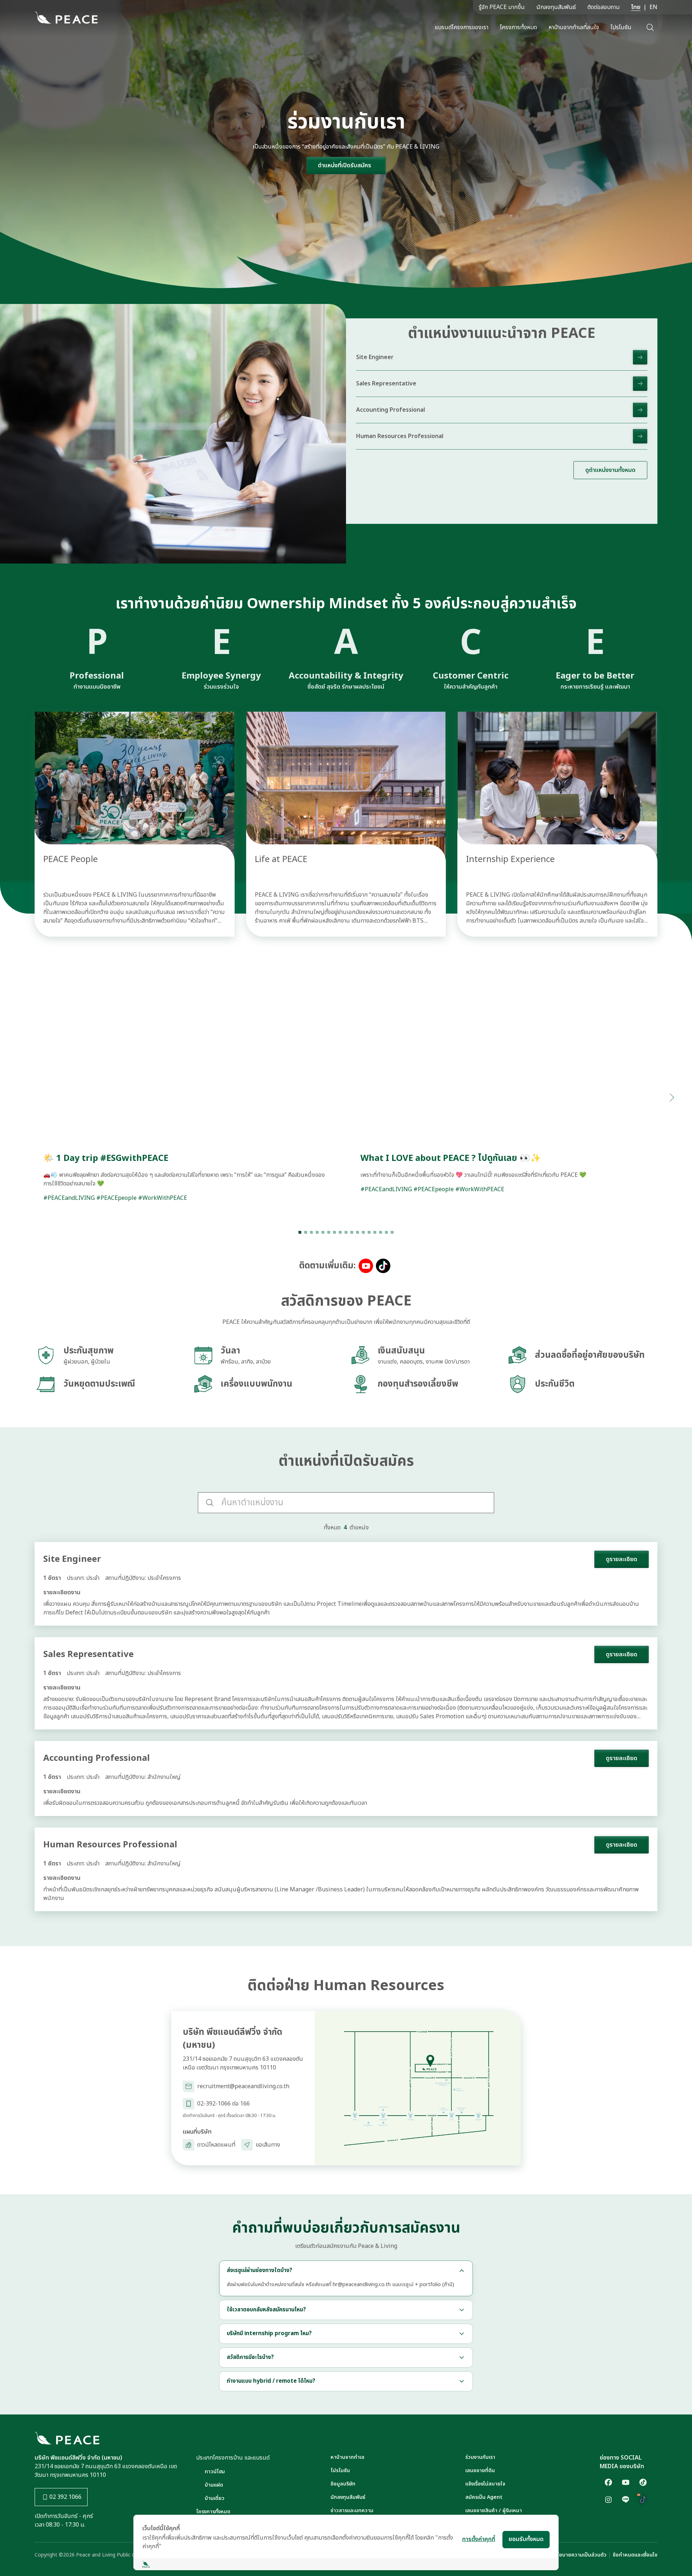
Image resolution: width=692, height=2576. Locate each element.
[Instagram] (608, 2500)
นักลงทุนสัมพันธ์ (556, 7)
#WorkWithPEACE (163, 1198)
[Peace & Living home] (66, 18)
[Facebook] (608, 2482)
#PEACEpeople (116, 1198)
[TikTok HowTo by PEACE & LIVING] (643, 2500)
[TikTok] (643, 2482)
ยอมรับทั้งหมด (526, 2539)
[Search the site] (650, 27)
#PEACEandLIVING (69, 1198)
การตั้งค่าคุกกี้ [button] (479, 2539)
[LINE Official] (626, 2500)
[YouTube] (626, 2482)
